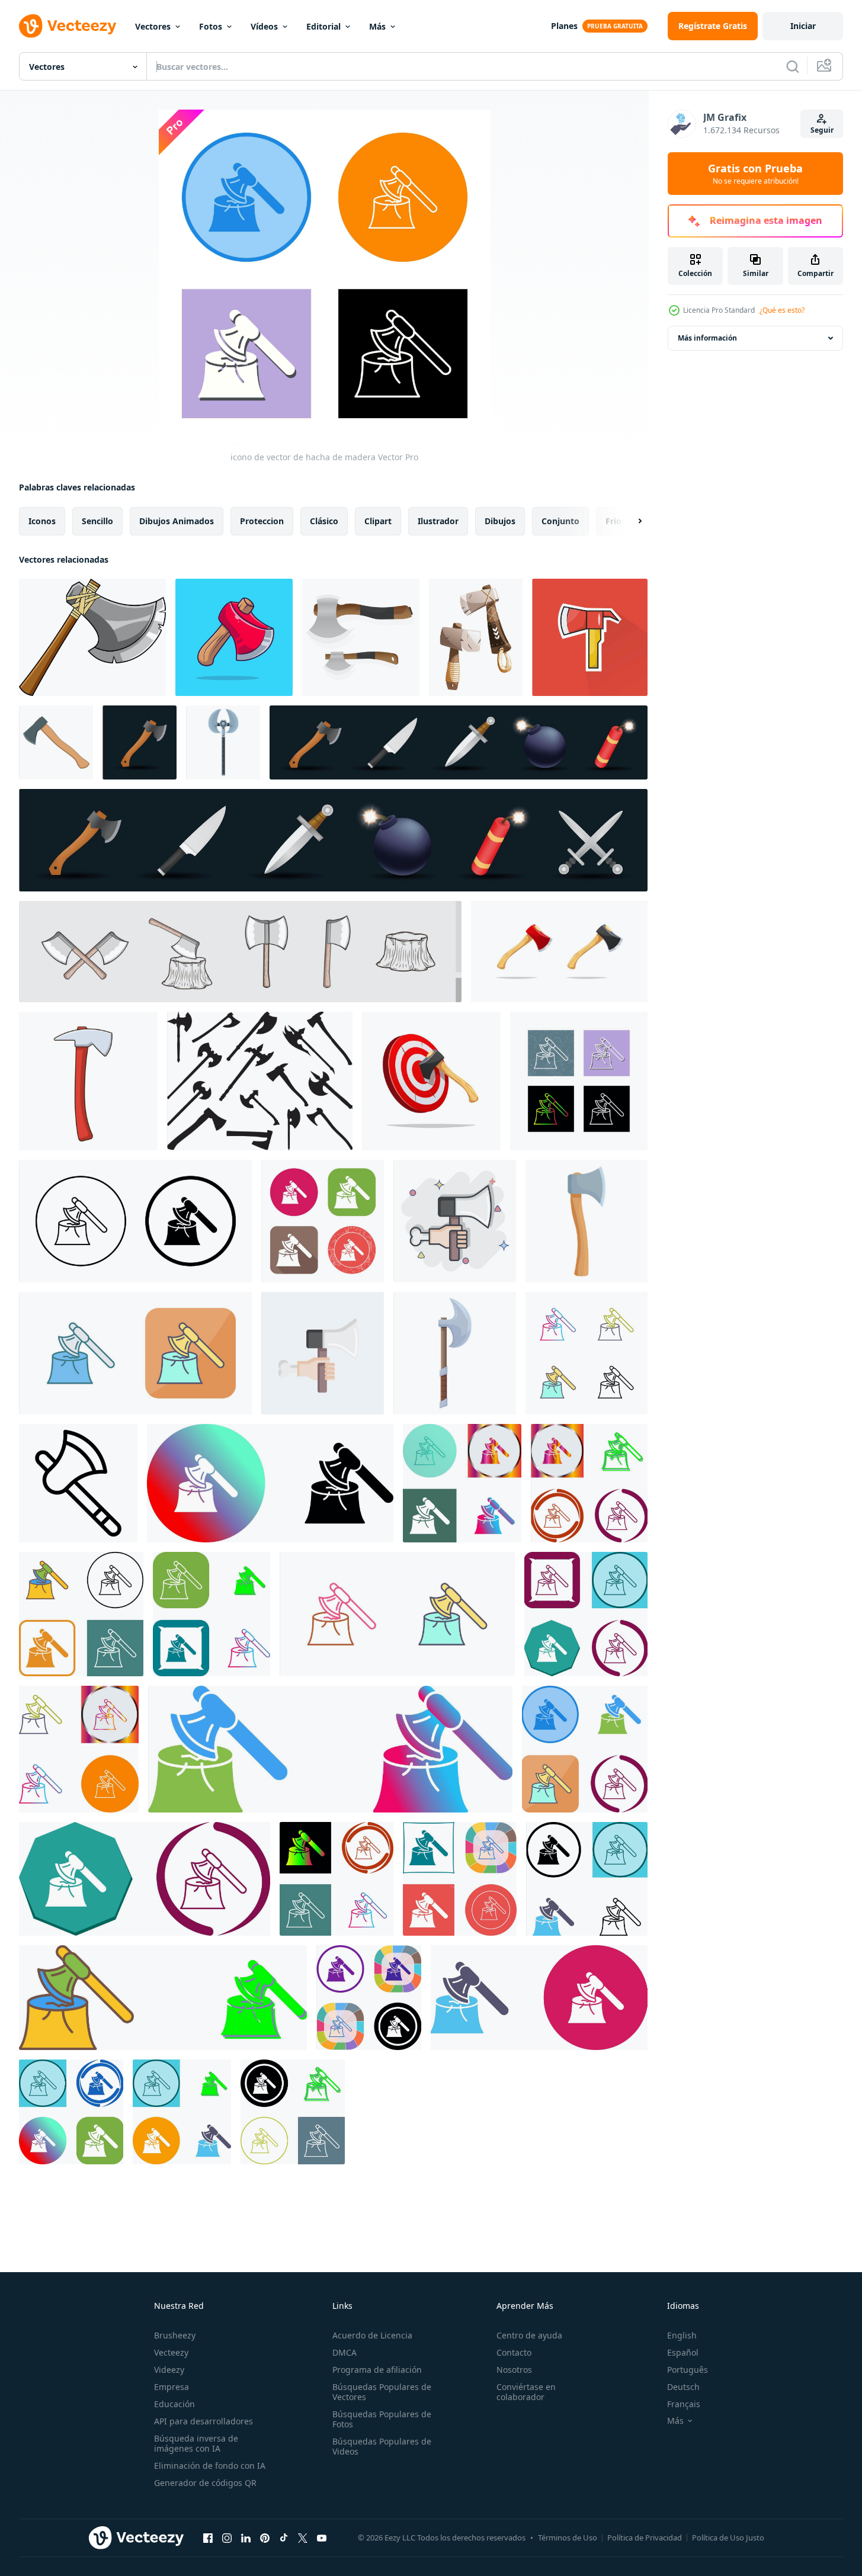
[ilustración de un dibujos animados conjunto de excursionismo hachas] (476, 637)
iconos (42, 521)
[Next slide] (630, 521)
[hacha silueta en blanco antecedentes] (260, 1081)
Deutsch (683, 2387)
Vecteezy (171, 2352)
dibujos (500, 521)
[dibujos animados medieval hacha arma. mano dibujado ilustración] (92, 637)
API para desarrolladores (204, 2421)
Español (683, 2352)
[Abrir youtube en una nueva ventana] (322, 2537)
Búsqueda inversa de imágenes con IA (196, 2443)
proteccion (262, 521)
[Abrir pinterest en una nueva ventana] (265, 2537)
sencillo (97, 521)
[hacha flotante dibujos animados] (234, 637)
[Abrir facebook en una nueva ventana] (208, 2537)
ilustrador (438, 521)
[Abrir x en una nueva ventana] (303, 2537)
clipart (378, 521)
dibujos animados (177, 521)
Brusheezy (175, 2335)
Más (377, 26)
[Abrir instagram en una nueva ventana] (227, 2537)
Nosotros (514, 2370)
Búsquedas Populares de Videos (382, 2446)
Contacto (514, 2352)
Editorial (323, 26)
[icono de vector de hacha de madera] (579, 1081)
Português (688, 2370)
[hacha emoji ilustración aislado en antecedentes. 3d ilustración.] (140, 742)
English (682, 2335)
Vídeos (264, 26)
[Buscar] (793, 66)
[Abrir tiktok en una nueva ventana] (284, 2537)
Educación (174, 2404)
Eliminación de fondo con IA (210, 2466)
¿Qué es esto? (782, 310)
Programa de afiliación (377, 2370)
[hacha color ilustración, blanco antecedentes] (56, 742)
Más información (707, 338)
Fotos (211, 26)
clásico (324, 521)
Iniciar (803, 26)
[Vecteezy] (68, 26)
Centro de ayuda (529, 2335)
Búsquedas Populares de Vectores (382, 2392)
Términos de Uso (568, 2537)
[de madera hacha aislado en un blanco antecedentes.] (559, 952)
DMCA (345, 2352)
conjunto (560, 521)
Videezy (169, 2370)
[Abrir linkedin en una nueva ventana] (246, 2537)
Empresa (172, 2387)
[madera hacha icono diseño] (270, 1483)
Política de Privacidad (645, 2537)
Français (684, 2404)
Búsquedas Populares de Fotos (382, 2419)
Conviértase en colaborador (526, 2392)
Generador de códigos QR (205, 2483)
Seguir (822, 130)
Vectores (153, 26)
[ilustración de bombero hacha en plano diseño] (590, 637)
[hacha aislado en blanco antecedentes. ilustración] (361, 637)
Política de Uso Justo (728, 2537)
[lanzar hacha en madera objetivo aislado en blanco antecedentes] (431, 1081)
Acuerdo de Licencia (372, 2335)
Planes (564, 26)
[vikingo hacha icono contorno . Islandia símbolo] (78, 1483)
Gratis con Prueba (755, 174)
